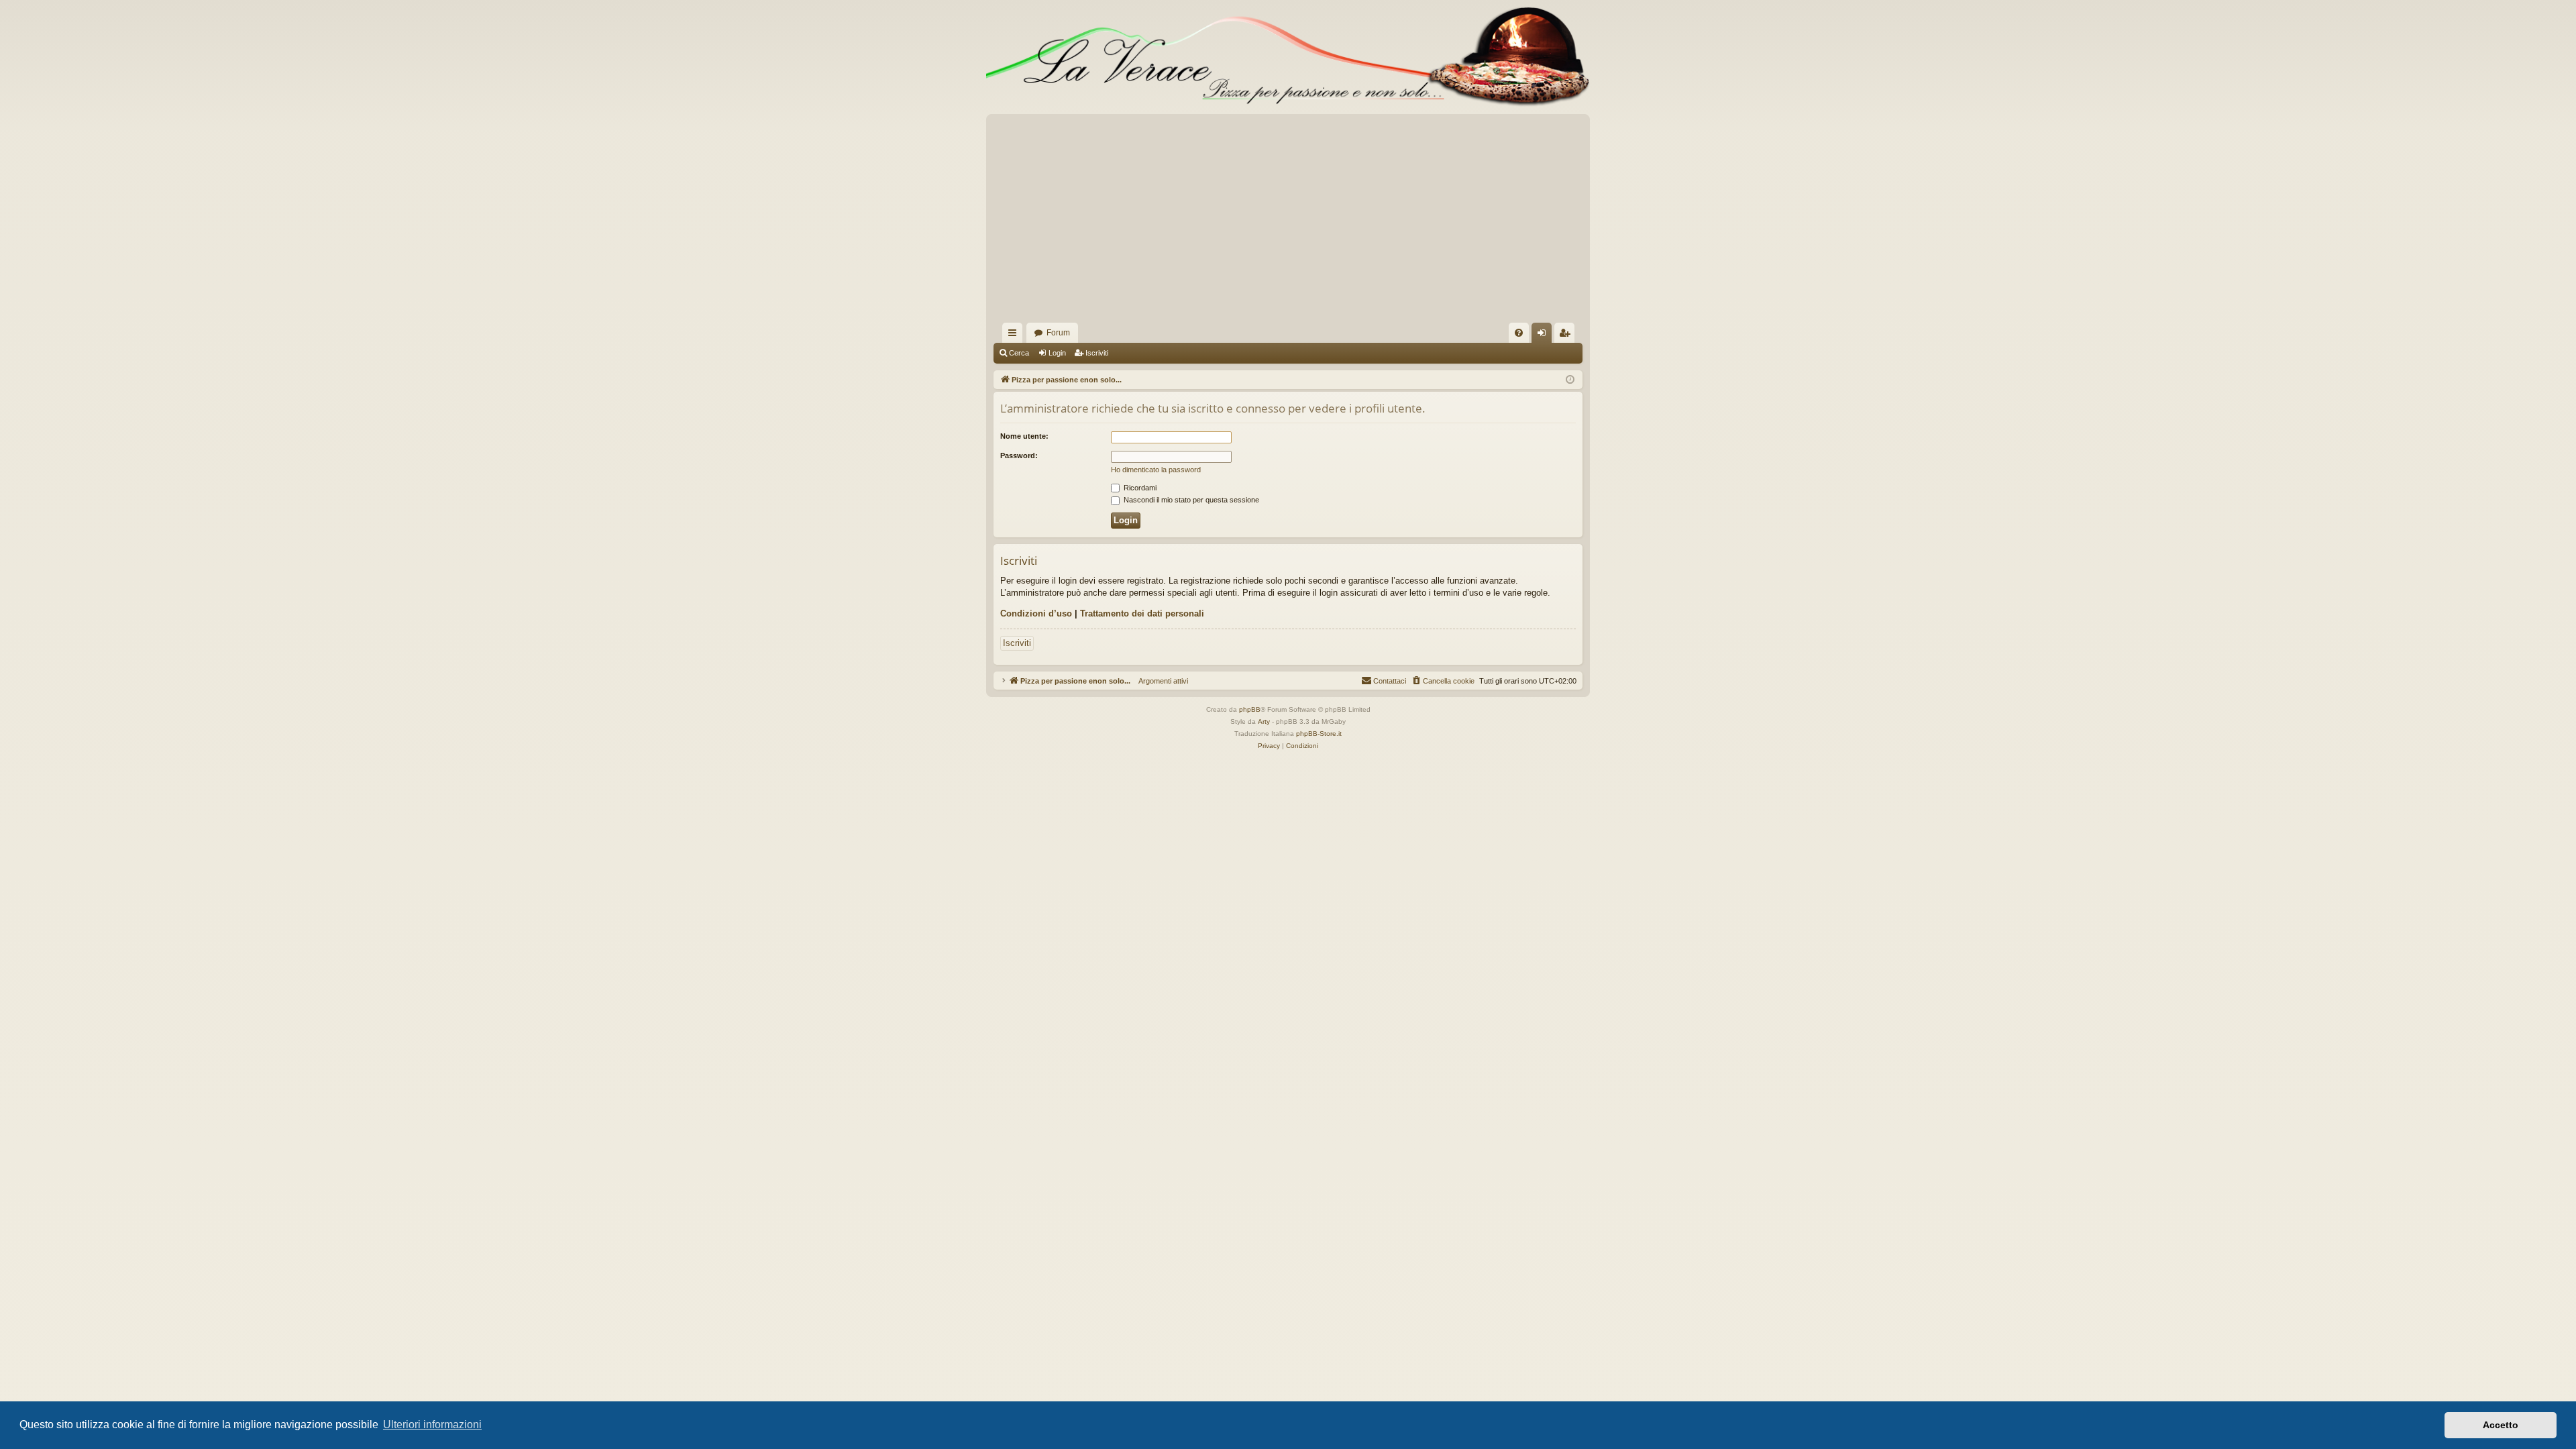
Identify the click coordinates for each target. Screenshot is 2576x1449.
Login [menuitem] (1544, 335)
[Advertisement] (1288, 222)
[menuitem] (1519, 333)
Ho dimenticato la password (1156, 470)
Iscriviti (1097, 353)
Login (1057, 353)
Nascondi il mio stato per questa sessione (1190, 500)
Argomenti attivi (1159, 681)
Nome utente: (1024, 436)
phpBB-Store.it (1319, 734)
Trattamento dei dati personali (1142, 613)
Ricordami (1139, 488)
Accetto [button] (2501, 1425)
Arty (1264, 721)
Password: (1019, 455)
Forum (1058, 333)
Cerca (1019, 353)
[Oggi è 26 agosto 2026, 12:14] (1570, 380)
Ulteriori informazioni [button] (432, 1425)
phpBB (1250, 709)
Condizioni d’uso (1036, 613)
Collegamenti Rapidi (1015, 335)
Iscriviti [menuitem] (1567, 335)
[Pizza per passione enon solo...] (1288, 57)
